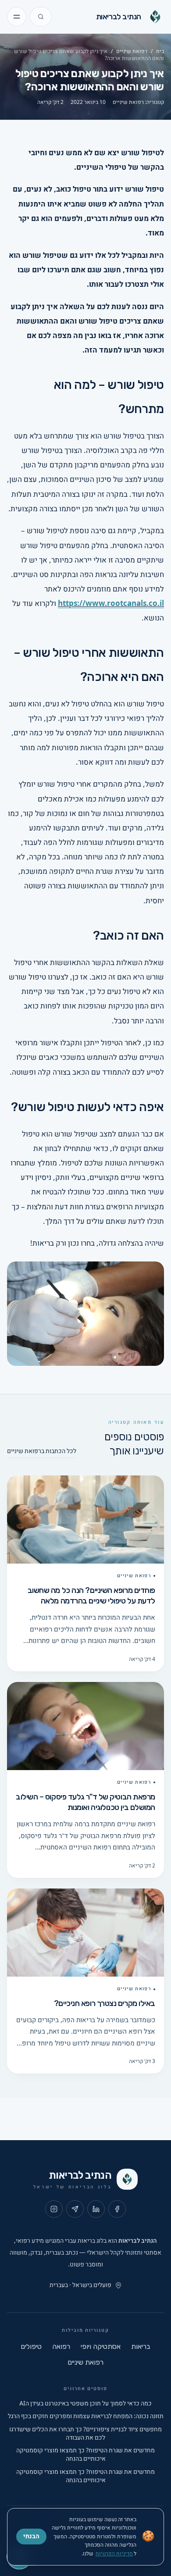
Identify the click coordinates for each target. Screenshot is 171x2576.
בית (160, 51)
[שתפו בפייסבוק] (117, 2209)
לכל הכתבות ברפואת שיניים (42, 1451)
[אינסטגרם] (54, 2209)
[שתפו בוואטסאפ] (75, 2209)
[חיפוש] (41, 17)
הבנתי (31, 2536)
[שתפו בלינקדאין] (96, 2209)
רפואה (61, 2346)
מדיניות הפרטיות (114, 2554)
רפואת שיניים (132, 51)
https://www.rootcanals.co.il (111, 604)
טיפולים (31, 2346)
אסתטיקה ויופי (101, 2346)
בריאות (141, 2346)
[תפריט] (17, 17)
